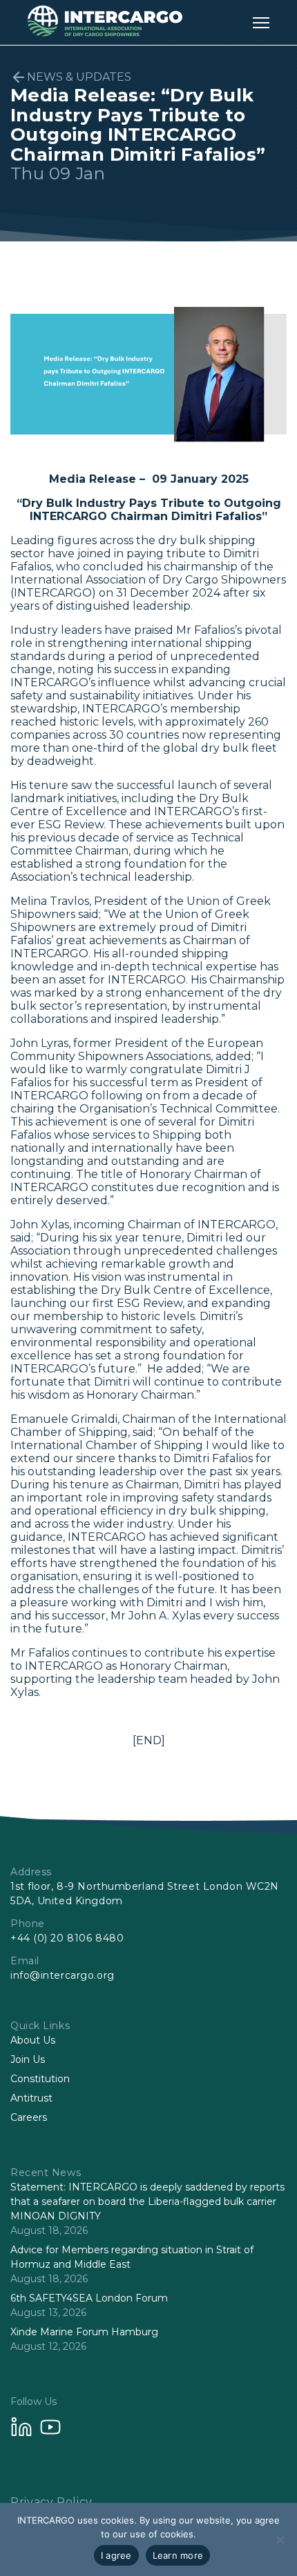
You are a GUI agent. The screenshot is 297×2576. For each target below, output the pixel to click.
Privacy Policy (51, 2502)
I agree (116, 2555)
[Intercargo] (105, 33)
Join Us (28, 2059)
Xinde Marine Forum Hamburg (84, 2332)
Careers (29, 2117)
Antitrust (31, 2098)
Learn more (178, 2555)
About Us (33, 2040)
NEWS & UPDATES (79, 77)
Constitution (40, 2079)
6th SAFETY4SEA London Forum (89, 2298)
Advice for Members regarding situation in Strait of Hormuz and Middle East (132, 2257)
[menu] (261, 22)
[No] (280, 2539)
